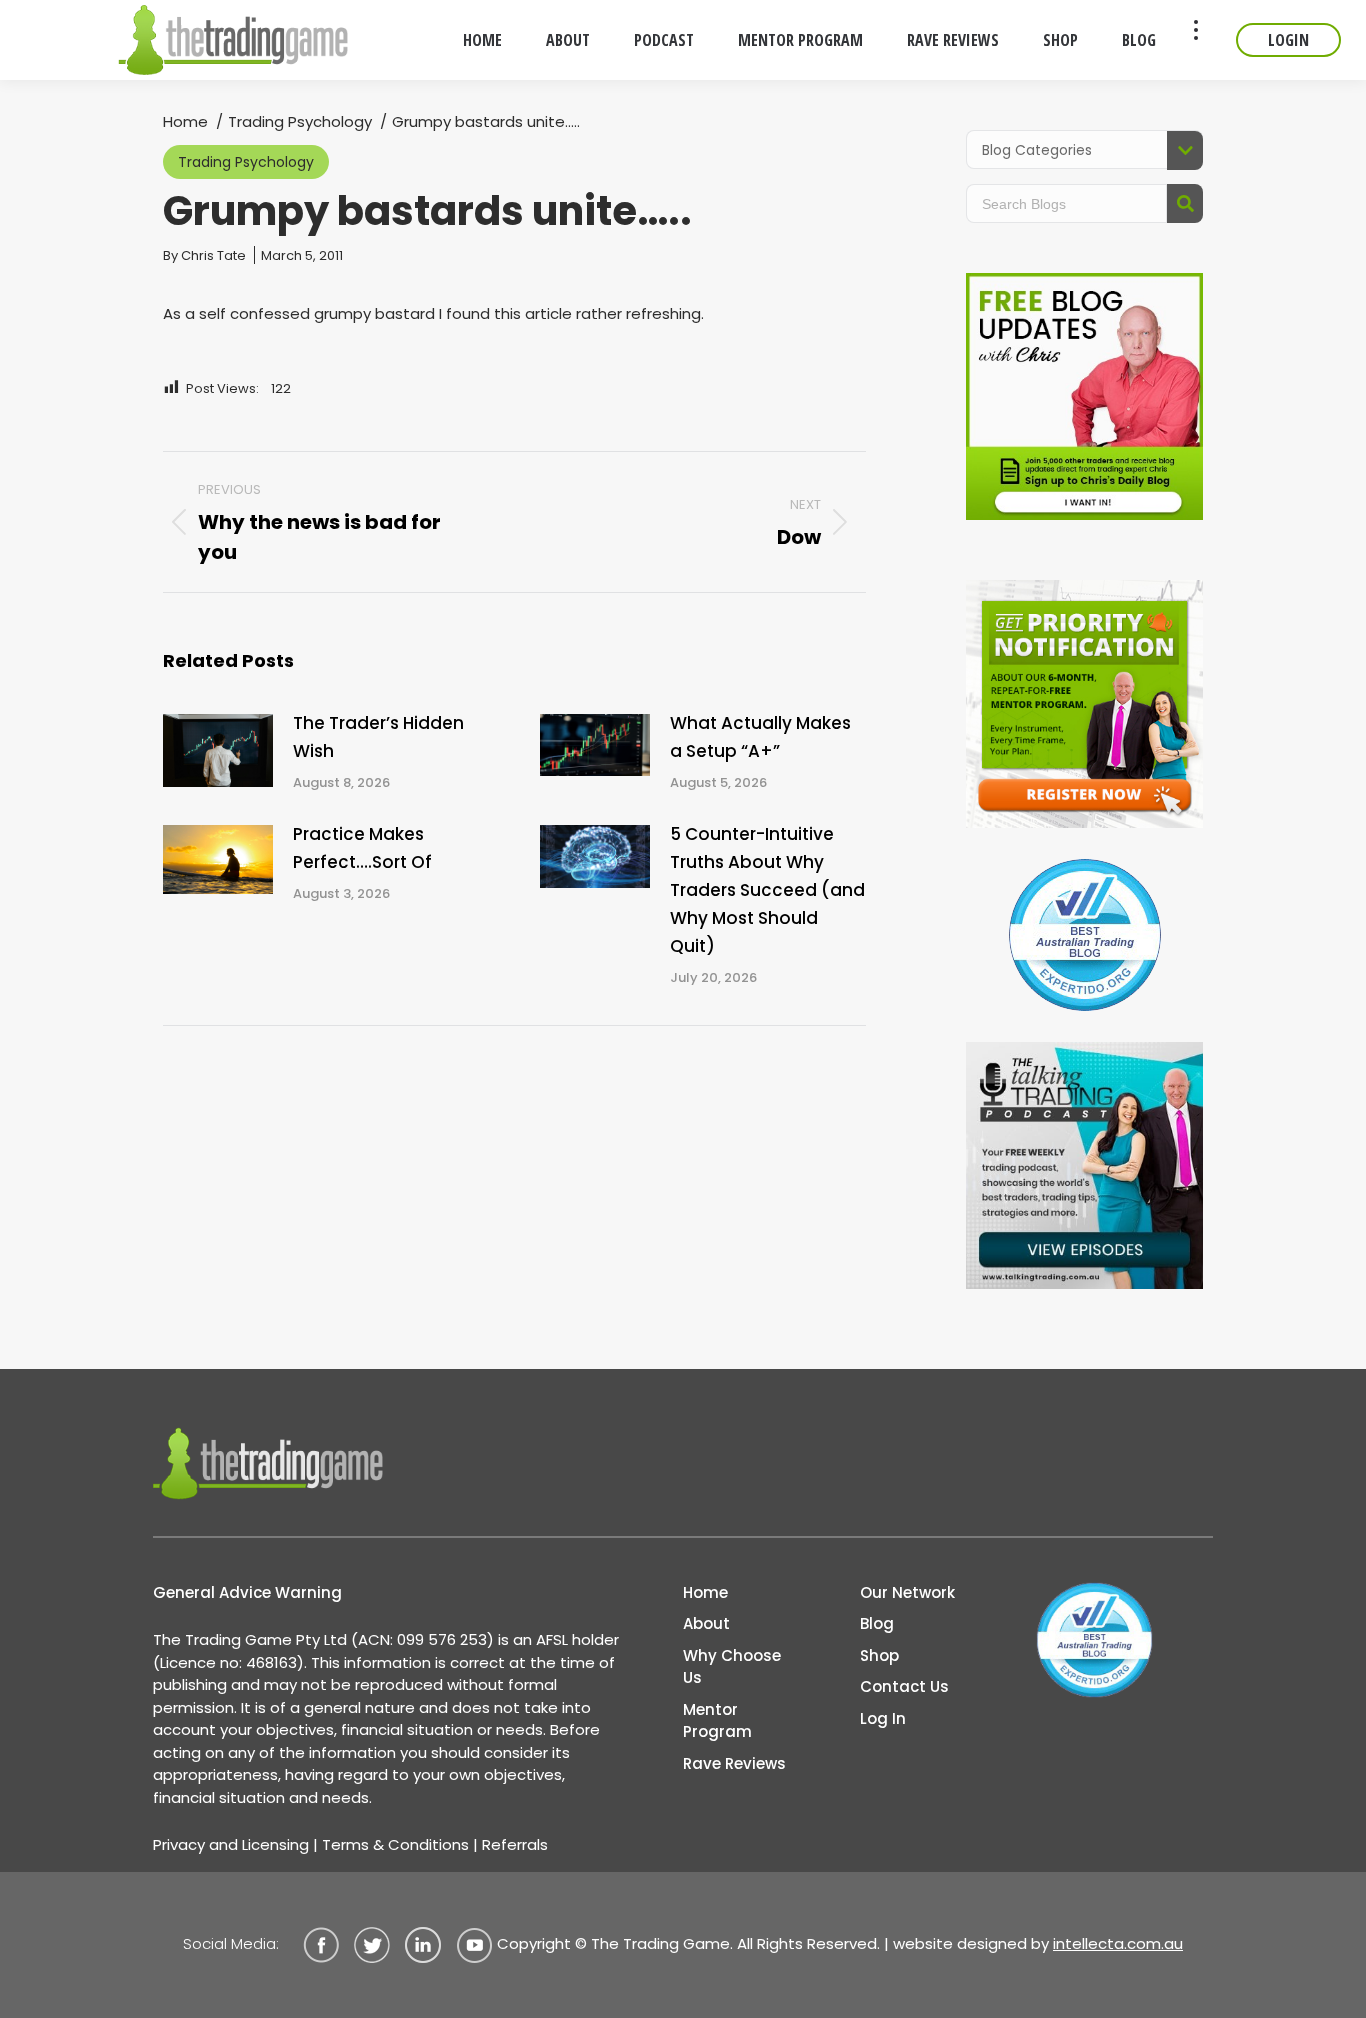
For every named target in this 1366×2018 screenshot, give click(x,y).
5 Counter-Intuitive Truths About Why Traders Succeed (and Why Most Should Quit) (767, 890)
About (706, 1623)
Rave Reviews (734, 1763)
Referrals (515, 1844)
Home (705, 1592)
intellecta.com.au (1118, 1943)
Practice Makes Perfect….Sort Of (362, 848)
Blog (877, 1623)
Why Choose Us (732, 1667)
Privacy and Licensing (231, 1844)
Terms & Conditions (395, 1844)
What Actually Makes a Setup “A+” (760, 737)
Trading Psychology (246, 162)
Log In (883, 1718)
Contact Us (904, 1686)
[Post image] (218, 750)
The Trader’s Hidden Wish (378, 737)
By (204, 255)
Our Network (907, 1592)
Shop (879, 1655)
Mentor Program (717, 1721)
